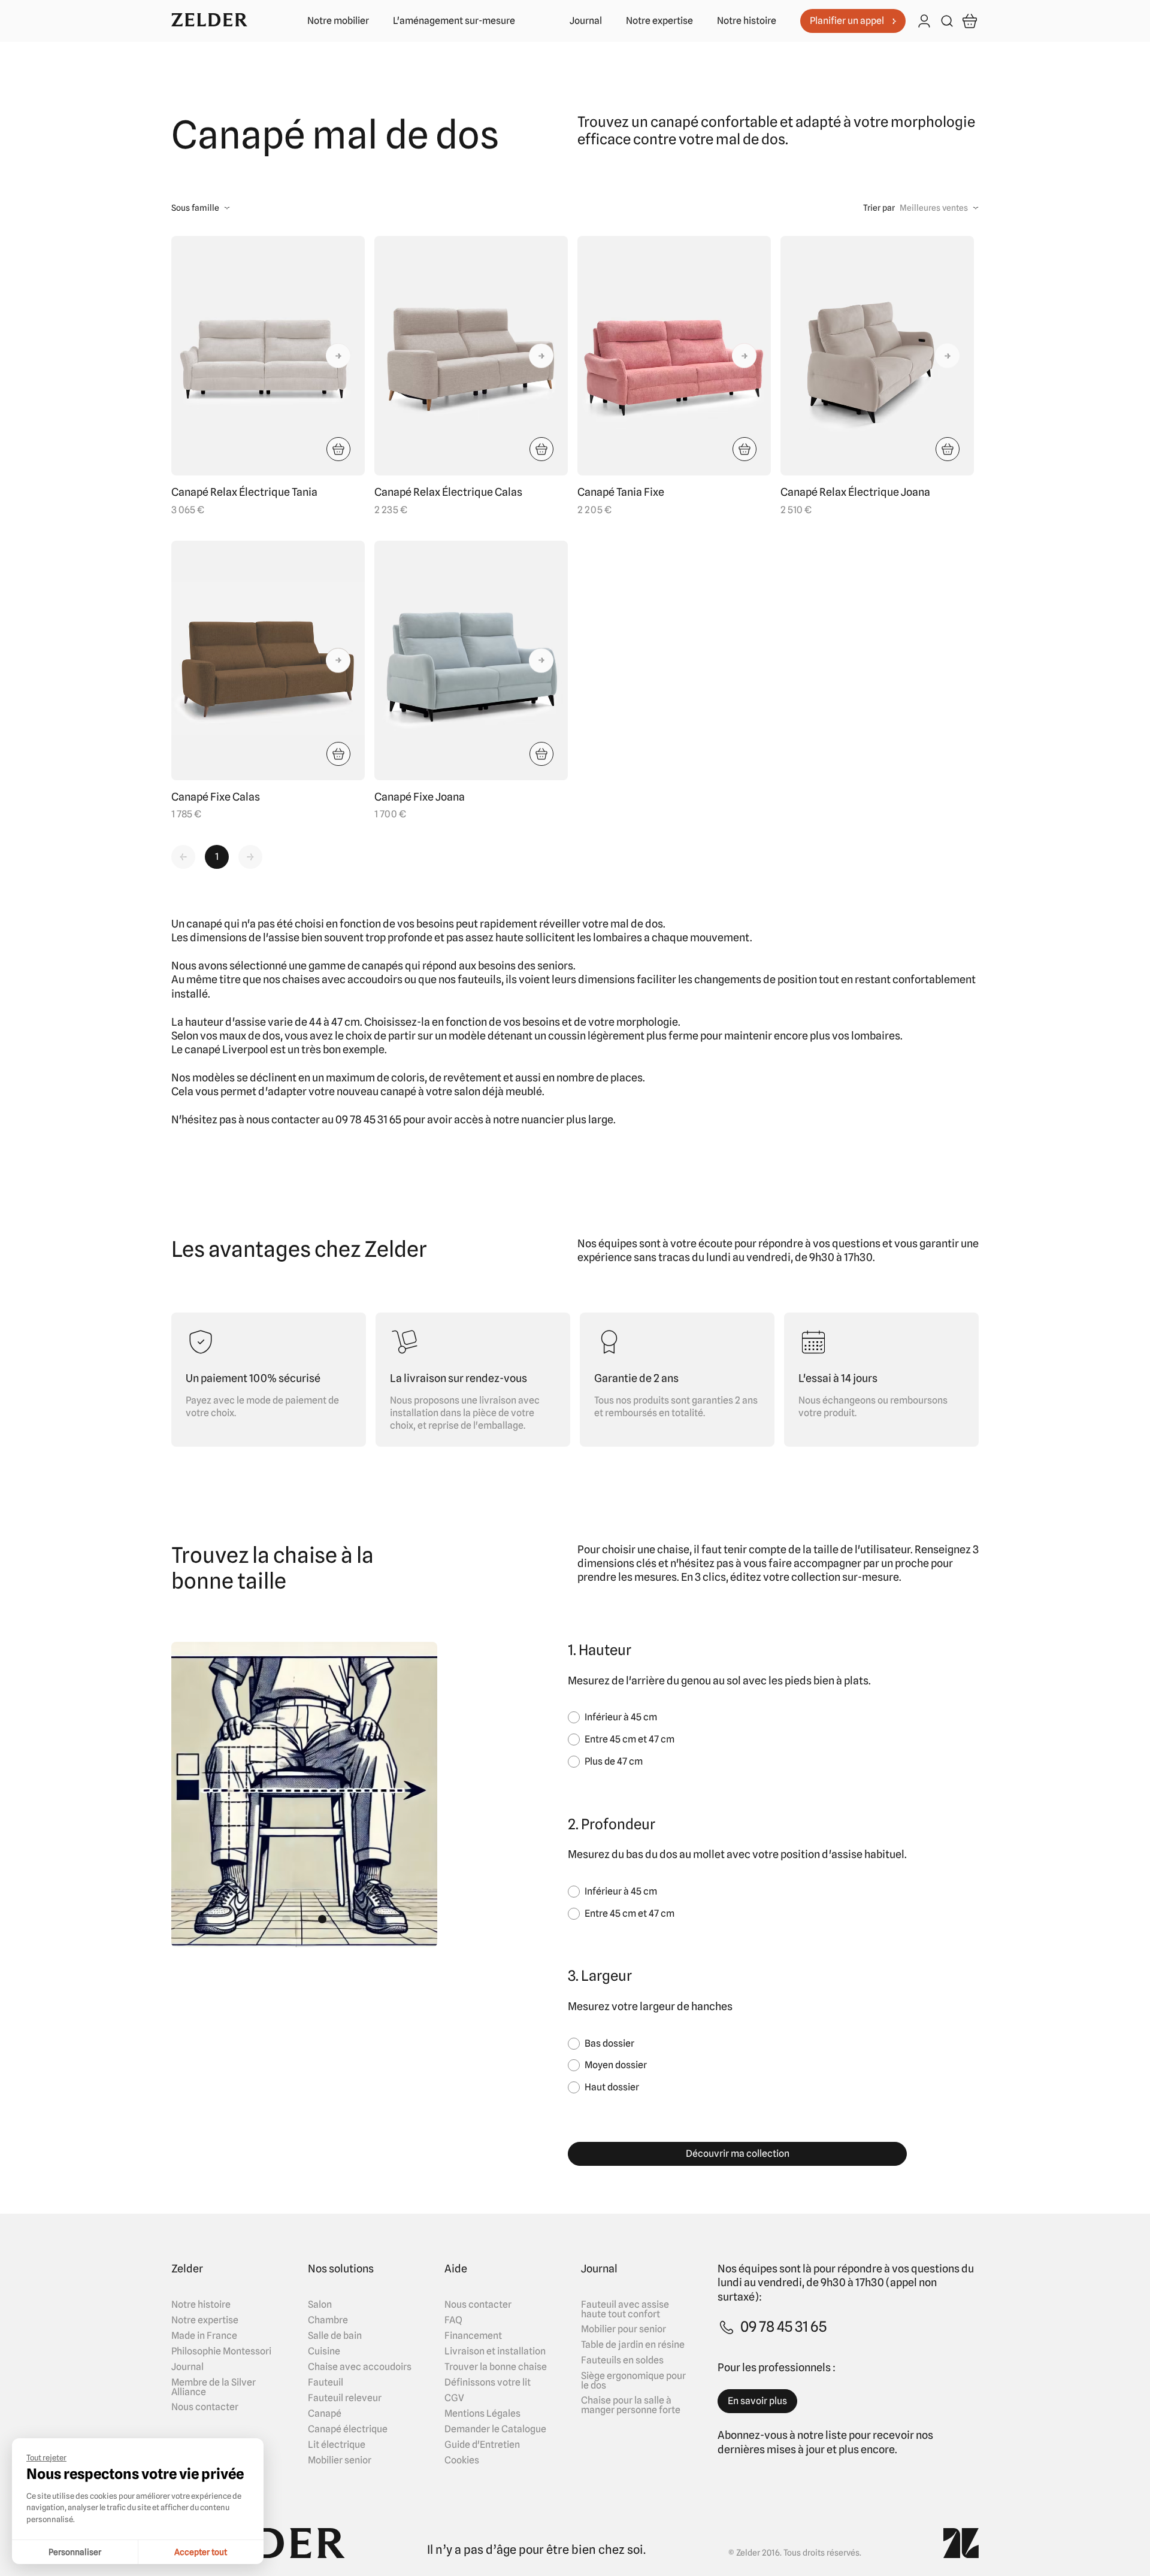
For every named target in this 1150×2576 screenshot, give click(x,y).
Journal (586, 21)
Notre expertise (659, 21)
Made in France (204, 2336)
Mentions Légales (482, 2414)
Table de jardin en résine (633, 2345)
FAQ (453, 2320)
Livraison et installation (495, 2351)
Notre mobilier (338, 21)
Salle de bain (335, 2336)
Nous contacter (205, 2407)
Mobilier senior (340, 2460)
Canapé (325, 2414)
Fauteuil (326, 2383)
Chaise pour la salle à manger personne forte (631, 2405)
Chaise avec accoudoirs (360, 2367)
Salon (320, 2305)
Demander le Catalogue (495, 2429)
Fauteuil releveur (345, 2398)
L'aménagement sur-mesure (454, 21)
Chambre (328, 2320)
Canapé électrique (348, 2429)
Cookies (462, 2460)
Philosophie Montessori (221, 2351)
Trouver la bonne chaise (496, 2367)
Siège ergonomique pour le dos (633, 2381)
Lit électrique (337, 2445)
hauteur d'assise (226, 1022)
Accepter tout (201, 2552)
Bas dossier (609, 2043)
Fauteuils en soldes (622, 2360)
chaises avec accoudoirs (342, 979)
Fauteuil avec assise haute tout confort (625, 2310)
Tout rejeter (46, 2457)
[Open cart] (970, 21)
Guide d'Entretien (482, 2445)
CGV (454, 2398)
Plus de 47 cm (614, 1761)
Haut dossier (612, 2087)
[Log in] (924, 22)
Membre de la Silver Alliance (214, 2387)
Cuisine (324, 2351)
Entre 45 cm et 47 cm (630, 1739)
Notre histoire (747, 21)
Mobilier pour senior (624, 2329)
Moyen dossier (616, 2065)
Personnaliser (75, 2552)
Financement (473, 2336)
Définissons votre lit (488, 2383)
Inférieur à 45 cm (621, 1717)
